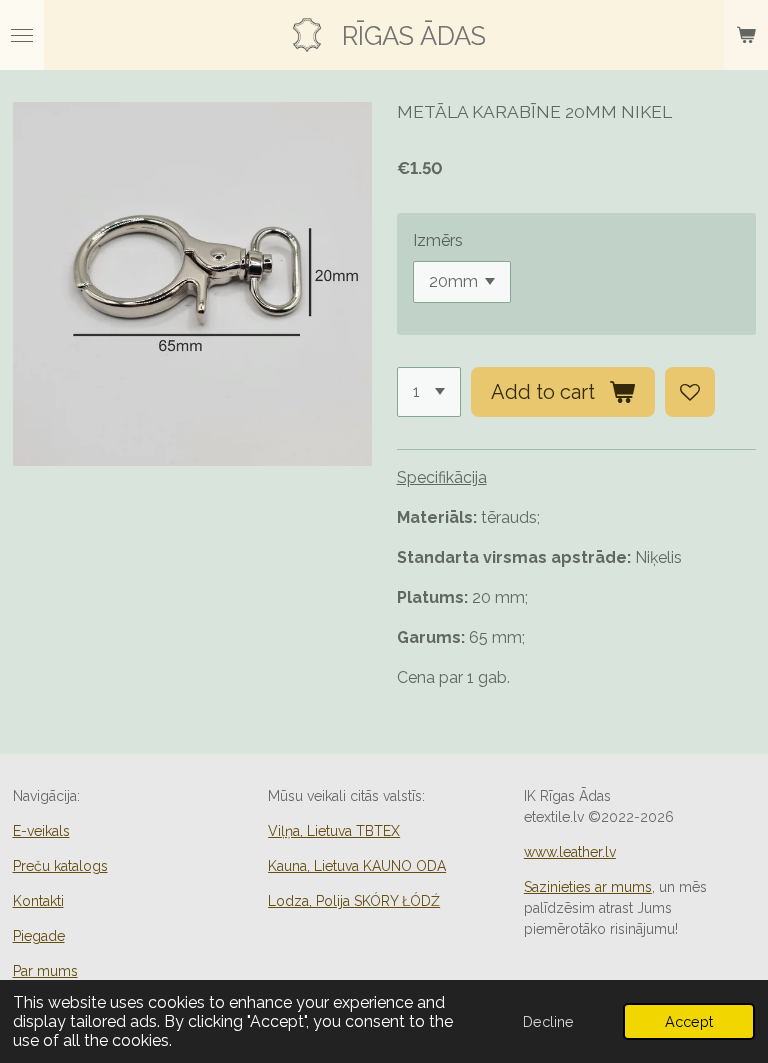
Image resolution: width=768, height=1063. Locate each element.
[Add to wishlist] (690, 392)
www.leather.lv (570, 852)
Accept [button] (689, 1021)
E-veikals (41, 831)
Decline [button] (548, 1021)
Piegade (39, 936)
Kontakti (38, 901)
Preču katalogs (60, 866)
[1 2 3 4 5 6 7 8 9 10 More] (429, 392)
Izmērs (438, 240)
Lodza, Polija (354, 901)
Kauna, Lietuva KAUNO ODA (357, 866)
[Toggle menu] (22, 35)
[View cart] (746, 35)
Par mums (45, 971)
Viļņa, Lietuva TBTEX (334, 831)
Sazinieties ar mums (588, 887)
